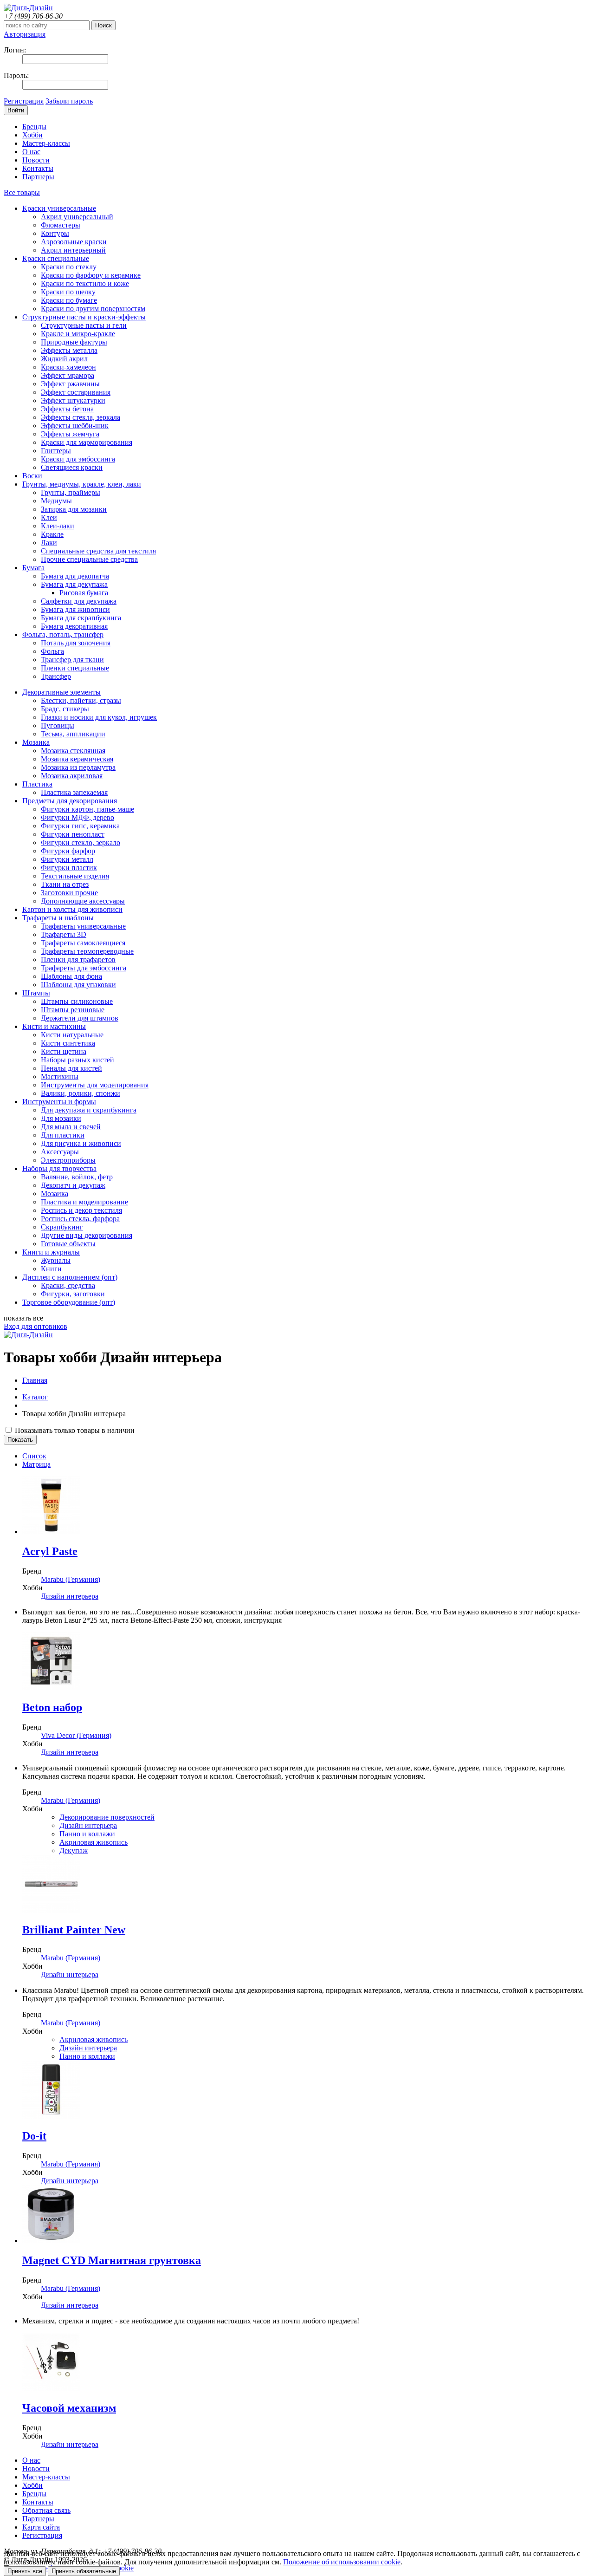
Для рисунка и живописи (81, 1143)
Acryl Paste (50, 1551)
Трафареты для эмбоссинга (84, 968)
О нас (31, 152)
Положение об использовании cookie (342, 2562)
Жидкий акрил (64, 359)
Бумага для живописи (75, 609)
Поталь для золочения (76, 643)
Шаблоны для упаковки (78, 985)
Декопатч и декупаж (73, 1185)
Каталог (35, 1397)
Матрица (36, 1464)
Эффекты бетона (67, 409)
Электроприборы (68, 1160)
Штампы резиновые (73, 1010)
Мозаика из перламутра (78, 767)
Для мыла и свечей (71, 1127)
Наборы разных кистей (77, 1060)
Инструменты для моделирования (95, 1085)
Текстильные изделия (75, 876)
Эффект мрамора (68, 375)
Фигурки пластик (69, 868)
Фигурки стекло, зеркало (81, 842)
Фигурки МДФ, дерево (77, 817)
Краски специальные (56, 258)
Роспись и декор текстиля (81, 1210)
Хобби (32, 135)
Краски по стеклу (69, 267)
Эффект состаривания (76, 392)
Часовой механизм (69, 2408)
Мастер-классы (46, 143)
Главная (35, 1380)
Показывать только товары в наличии (74, 1430)
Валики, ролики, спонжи (81, 1093)
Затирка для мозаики (74, 509)
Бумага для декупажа (74, 584)
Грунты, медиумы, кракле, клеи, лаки (82, 484)
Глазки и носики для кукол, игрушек (99, 717)
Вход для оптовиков (36, 1326)
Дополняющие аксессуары (83, 901)
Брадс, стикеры (65, 709)
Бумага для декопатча (75, 576)
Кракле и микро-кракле (78, 334)
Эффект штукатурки (73, 400)
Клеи (49, 517)
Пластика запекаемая (74, 792)
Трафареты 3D (64, 934)
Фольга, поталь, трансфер (63, 634)
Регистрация (24, 101)
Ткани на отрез (65, 884)
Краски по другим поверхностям (93, 309)
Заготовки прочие (69, 893)
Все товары (22, 192)
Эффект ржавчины (70, 384)
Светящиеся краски (72, 467)
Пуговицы (58, 725)
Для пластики (63, 1135)
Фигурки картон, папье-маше (87, 809)
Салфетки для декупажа (79, 601)
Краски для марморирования (87, 442)
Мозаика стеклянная (73, 751)
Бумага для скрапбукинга (81, 618)
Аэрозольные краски (74, 242)
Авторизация (25, 34)
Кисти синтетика (68, 1043)
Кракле (52, 534)
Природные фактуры (74, 342)
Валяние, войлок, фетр (77, 1177)
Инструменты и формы (59, 1102)
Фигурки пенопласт (73, 834)
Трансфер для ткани (72, 660)
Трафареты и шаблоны (58, 918)
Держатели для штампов (80, 1018)
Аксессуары (60, 1152)
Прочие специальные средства (89, 559)
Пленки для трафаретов (78, 959)
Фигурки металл (67, 859)
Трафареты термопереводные (87, 951)
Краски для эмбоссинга (78, 459)
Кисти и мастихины (54, 1026)
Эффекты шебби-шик (75, 426)
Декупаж (74, 1851)
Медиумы (56, 501)
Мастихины (60, 1077)
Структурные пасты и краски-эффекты (84, 317)
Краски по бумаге (69, 300)
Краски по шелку (68, 292)
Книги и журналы (51, 1252)
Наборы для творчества (59, 1168)
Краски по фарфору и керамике (91, 275)
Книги (51, 1269)
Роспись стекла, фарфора (80, 1219)
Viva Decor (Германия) (76, 1735)
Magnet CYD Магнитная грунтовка (112, 2260)
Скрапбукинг (62, 1227)
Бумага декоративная (74, 626)
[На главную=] (28, 8)
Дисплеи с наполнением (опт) (70, 1277)
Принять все (25, 2571)
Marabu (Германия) (71, 1579)
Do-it (34, 2136)
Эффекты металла (69, 350)
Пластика (37, 784)
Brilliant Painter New (74, 1930)
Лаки (49, 543)
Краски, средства (68, 1285)
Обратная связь (46, 2510)
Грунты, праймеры (71, 492)
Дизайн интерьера (70, 1596)
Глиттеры (56, 451)
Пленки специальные (75, 668)
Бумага (33, 568)
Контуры (55, 233)
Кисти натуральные (72, 1035)
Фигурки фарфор (68, 851)
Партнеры (38, 177)
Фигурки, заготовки (73, 1294)
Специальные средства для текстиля (98, 551)
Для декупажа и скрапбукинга (89, 1110)
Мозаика (36, 742)
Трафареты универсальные (83, 926)
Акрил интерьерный (73, 250)
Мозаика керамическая (77, 759)
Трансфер (56, 676)
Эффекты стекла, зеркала (81, 417)
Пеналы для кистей (71, 1068)
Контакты (38, 168)
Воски (32, 476)
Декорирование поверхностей (107, 1817)
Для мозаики (61, 1118)
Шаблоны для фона (71, 976)
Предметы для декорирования (70, 801)
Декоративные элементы (61, 692)
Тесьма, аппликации (73, 734)
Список (34, 1456)
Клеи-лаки (58, 526)
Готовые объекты (68, 1244)
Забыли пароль (69, 101)
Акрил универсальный (77, 217)
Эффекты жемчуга (70, 434)
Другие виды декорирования (87, 1235)
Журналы (56, 1260)
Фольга (52, 651)
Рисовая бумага (84, 593)
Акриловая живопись (94, 1842)
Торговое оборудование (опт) (69, 1302)
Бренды (34, 127)
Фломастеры (61, 225)
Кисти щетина (64, 1051)
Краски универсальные (59, 208)
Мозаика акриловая (72, 776)
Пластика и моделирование (84, 1202)
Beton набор (52, 1707)
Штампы (36, 993)
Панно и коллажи (87, 1834)
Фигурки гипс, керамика (80, 826)
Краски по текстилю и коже (85, 283)
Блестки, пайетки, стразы (81, 700)
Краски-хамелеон (68, 367)
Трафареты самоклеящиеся (83, 943)
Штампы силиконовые (77, 1001)
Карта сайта (41, 2527)
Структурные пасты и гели (84, 325)
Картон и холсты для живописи (72, 909)
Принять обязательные (84, 2571)
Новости (36, 160)
